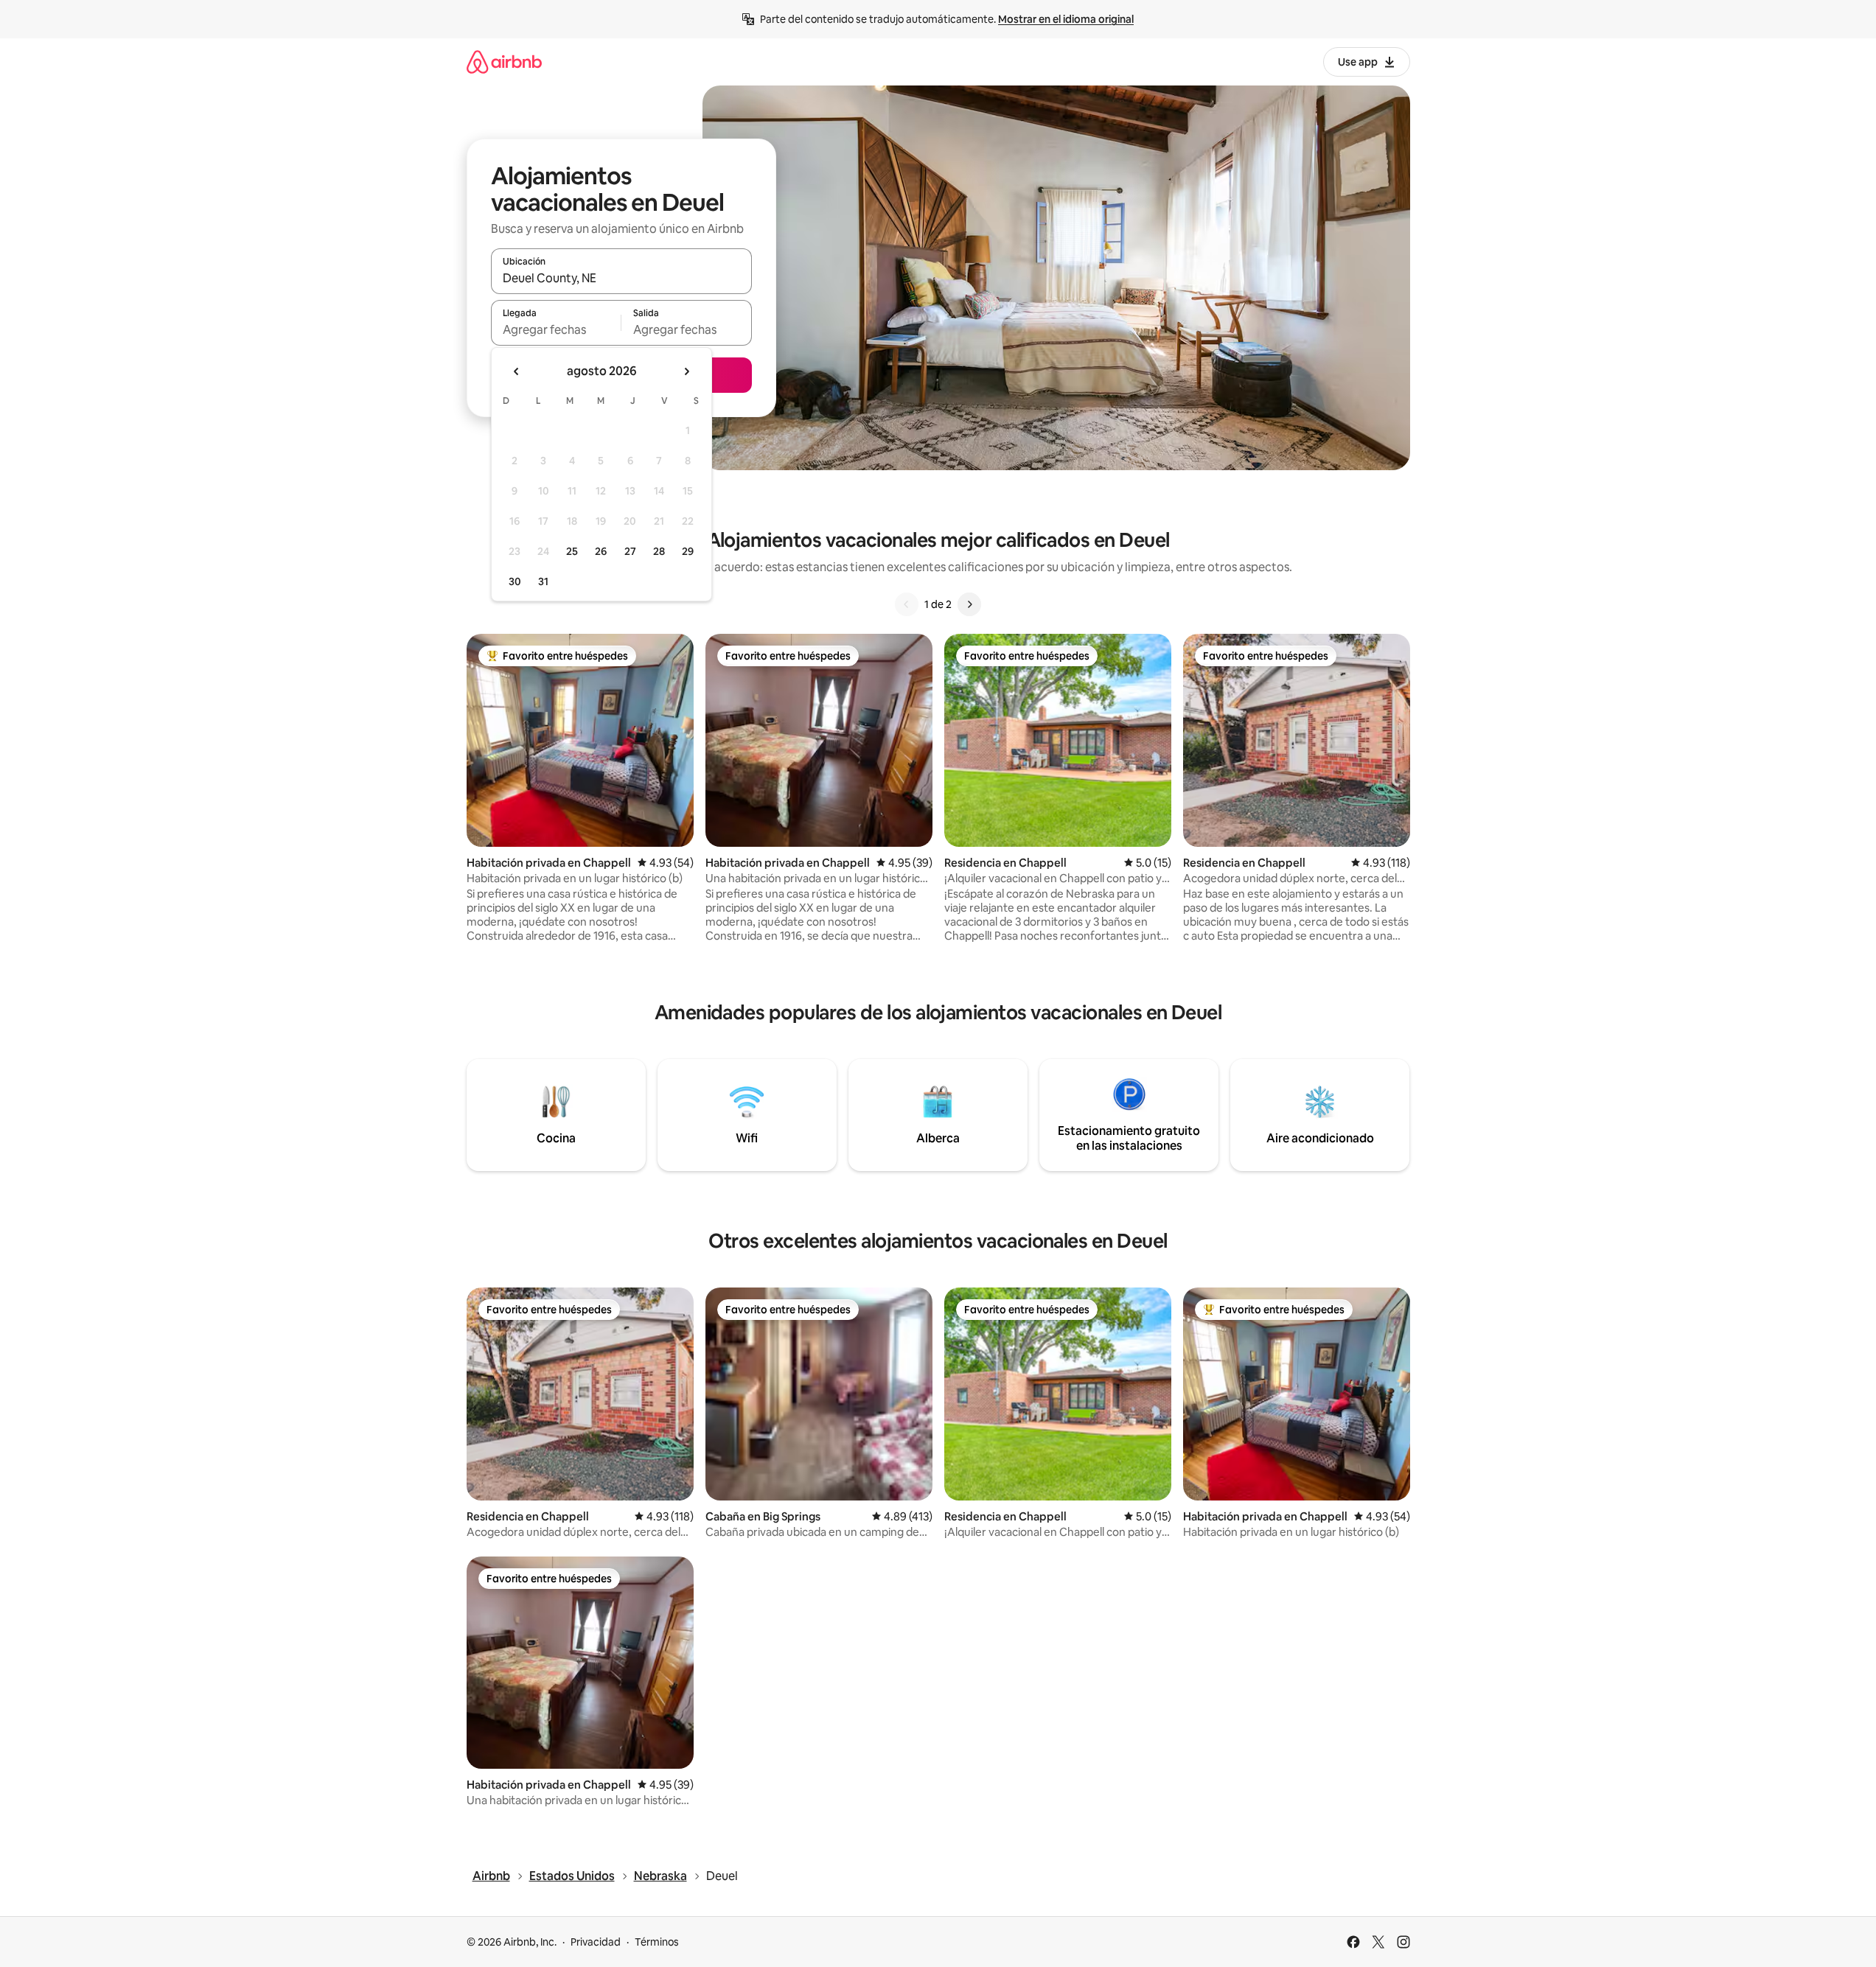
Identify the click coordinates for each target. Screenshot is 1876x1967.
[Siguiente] (969, 604)
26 (601, 551)
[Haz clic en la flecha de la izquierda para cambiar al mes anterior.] (517, 371)
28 (659, 551)
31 (543, 581)
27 (630, 551)
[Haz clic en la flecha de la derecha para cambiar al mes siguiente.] (686, 371)
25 (572, 551)
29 (688, 551)
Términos (657, 1942)
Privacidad (596, 1942)
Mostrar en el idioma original (1066, 19)
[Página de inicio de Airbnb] (504, 62)
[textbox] (556, 329)
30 (515, 581)
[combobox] (621, 278)
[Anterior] (907, 604)
